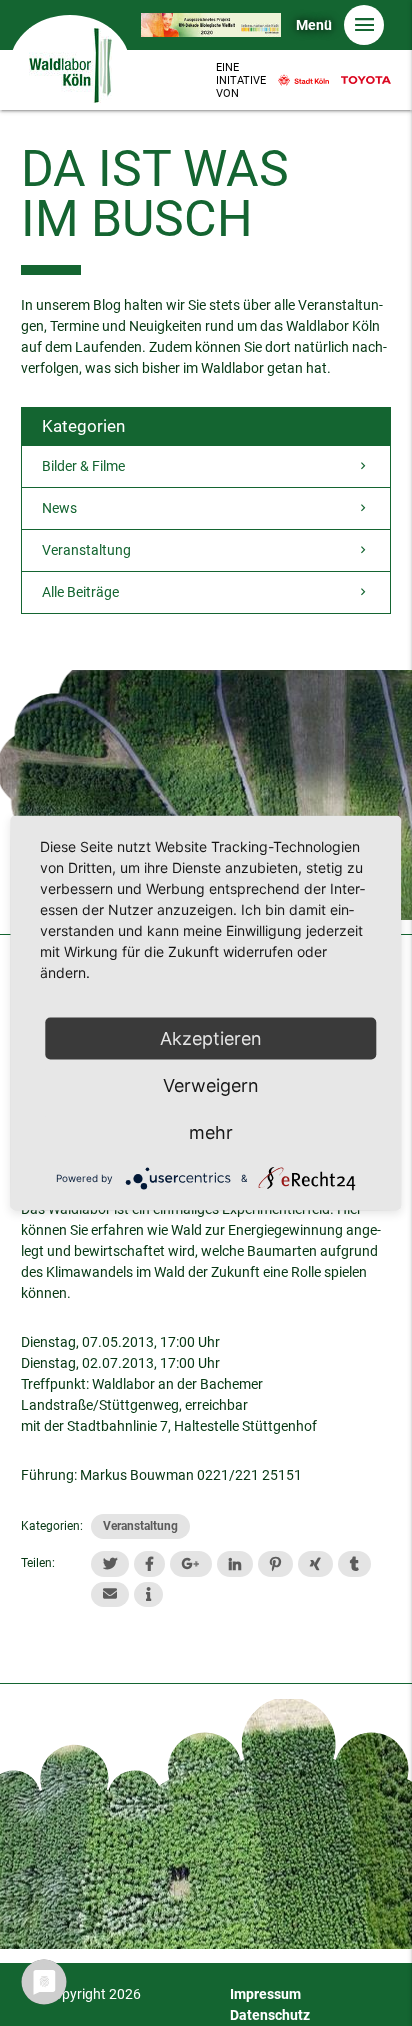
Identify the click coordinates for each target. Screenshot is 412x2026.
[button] (110, 1563)
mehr (211, 1132)
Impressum (265, 1994)
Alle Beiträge (80, 592)
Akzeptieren (211, 1038)
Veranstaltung (86, 550)
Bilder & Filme (83, 466)
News (59, 508)
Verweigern (211, 1085)
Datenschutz (270, 2015)
